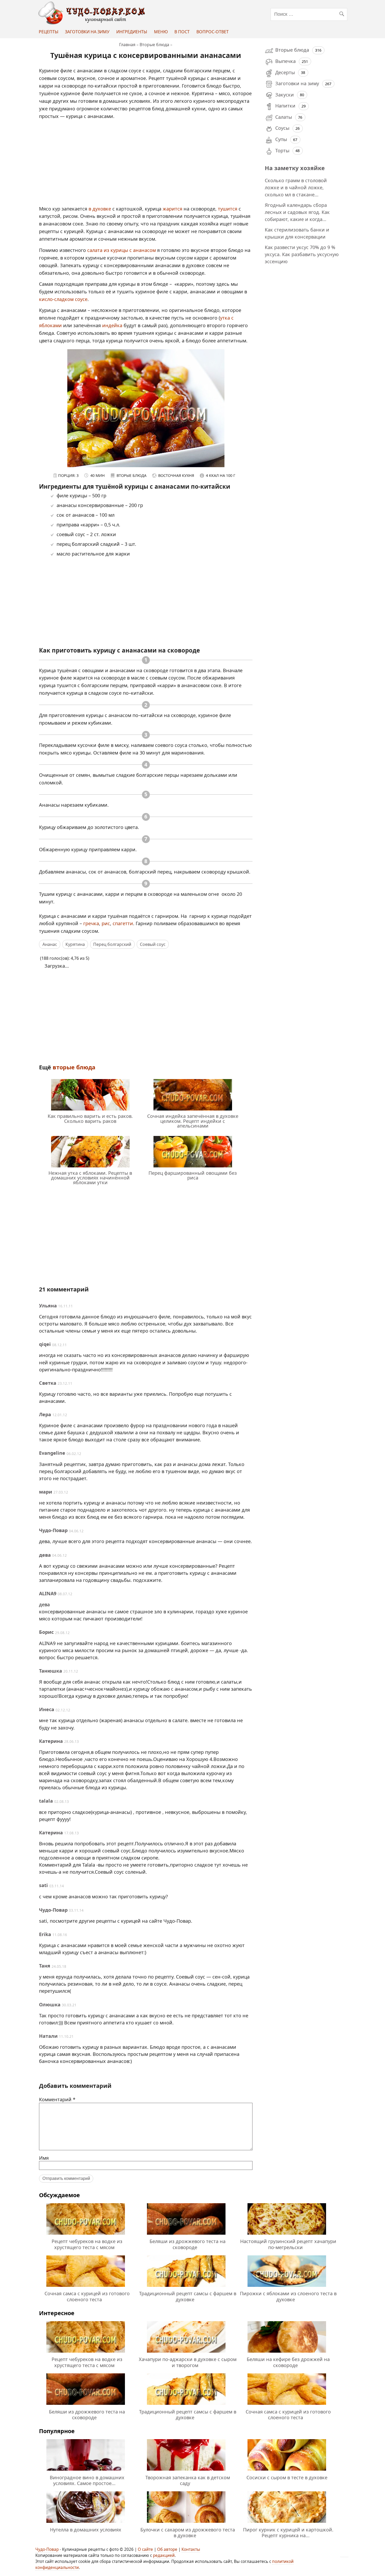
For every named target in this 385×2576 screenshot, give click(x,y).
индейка (112, 325)
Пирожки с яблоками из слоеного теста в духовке (288, 2296)
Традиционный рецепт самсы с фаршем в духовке (188, 2296)
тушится (228, 209)
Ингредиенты (132, 32)
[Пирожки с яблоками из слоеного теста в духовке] (287, 2288)
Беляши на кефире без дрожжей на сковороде (288, 2362)
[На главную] (93, 23)
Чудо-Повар (47, 2549)
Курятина (75, 944)
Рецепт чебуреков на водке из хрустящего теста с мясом (87, 2244)
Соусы (282, 128)
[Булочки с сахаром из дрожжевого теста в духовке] (186, 2524)
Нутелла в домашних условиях (86, 2530)
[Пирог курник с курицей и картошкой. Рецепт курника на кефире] (287, 2524)
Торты (282, 150)
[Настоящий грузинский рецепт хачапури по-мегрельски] (287, 2235)
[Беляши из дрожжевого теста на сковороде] (186, 2235)
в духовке (100, 209)
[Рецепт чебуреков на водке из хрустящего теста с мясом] (86, 2235)
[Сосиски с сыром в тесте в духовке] (287, 2471)
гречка (91, 923)
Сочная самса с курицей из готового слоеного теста (87, 2296)
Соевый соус (153, 944)
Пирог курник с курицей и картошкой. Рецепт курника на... (288, 2532)
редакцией (164, 2555)
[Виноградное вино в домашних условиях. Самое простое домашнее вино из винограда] (86, 2471)
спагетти (123, 923)
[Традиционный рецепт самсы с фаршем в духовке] (186, 2288)
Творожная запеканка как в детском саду (188, 2480)
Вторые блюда (74, 1067)
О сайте (145, 2549)
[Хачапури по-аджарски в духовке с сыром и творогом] (186, 2353)
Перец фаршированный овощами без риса (193, 1175)
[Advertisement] (146, 165)
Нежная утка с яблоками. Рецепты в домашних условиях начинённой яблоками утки (90, 1178)
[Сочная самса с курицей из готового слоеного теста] (86, 2288)
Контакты (191, 2549)
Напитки (285, 106)
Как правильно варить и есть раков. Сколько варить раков (90, 1118)
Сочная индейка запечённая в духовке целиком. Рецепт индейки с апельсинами (193, 1121)
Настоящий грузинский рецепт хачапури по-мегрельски (288, 2244)
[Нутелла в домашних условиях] (86, 2524)
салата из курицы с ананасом (122, 250)
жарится (173, 209)
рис (106, 923)
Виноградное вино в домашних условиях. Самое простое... (87, 2480)
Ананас (50, 944)
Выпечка (285, 61)
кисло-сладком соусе (63, 299)
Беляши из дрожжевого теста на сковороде (188, 2244)
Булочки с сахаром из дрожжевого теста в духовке (188, 2532)
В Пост (182, 32)
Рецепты (49, 32)
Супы (281, 139)
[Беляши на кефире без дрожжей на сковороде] (287, 2353)
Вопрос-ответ (213, 32)
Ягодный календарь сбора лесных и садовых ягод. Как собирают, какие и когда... (297, 212)
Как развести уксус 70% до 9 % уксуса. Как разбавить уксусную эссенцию (302, 254)
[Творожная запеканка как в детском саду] (186, 2471)
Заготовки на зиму (87, 32)
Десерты (285, 72)
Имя (44, 2158)
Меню (161, 32)
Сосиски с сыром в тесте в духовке (287, 2477)
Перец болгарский (112, 944)
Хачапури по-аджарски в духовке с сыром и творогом (188, 2362)
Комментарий (57, 2099)
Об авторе (167, 2549)
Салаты (284, 117)
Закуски (285, 95)
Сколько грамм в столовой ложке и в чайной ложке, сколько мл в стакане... (296, 187)
